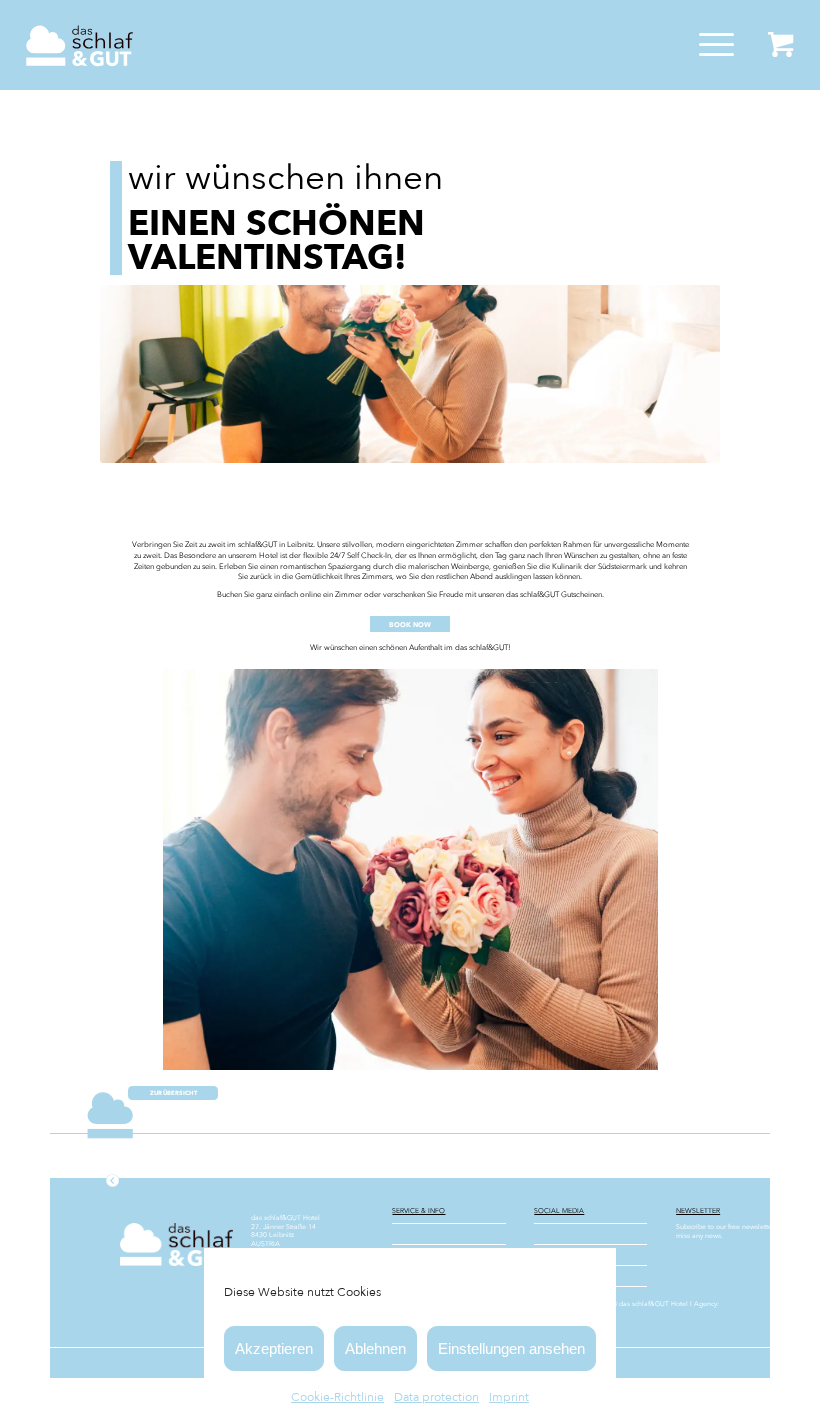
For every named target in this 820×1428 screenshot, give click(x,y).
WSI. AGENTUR (745, 1303)
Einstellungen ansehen (511, 1348)
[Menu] (706, 45)
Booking (408, 1234)
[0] (781, 45)
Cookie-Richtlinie (337, 1397)
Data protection (436, 1397)
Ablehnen (375, 1348)
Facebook (552, 1234)
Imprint (509, 1397)
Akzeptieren (274, 1348)
